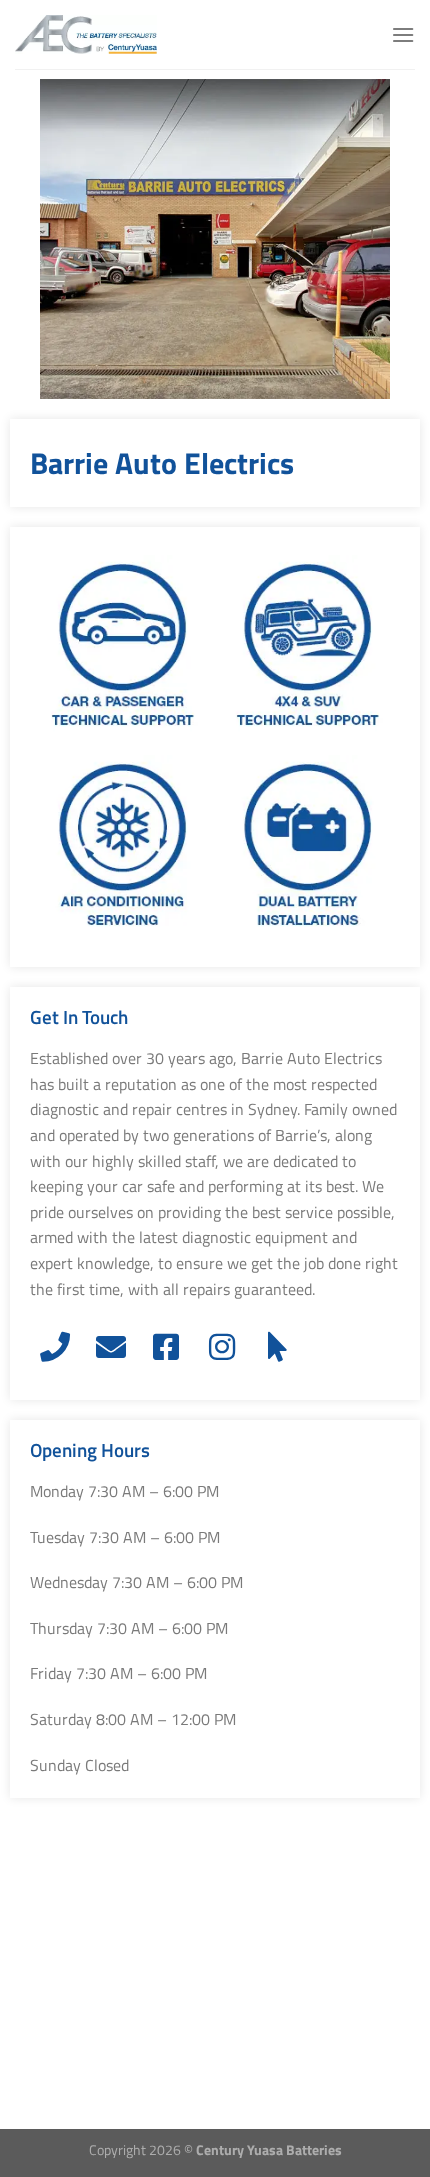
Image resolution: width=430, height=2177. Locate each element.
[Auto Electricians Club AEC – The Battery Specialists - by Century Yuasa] (114, 34)
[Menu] (403, 34)
